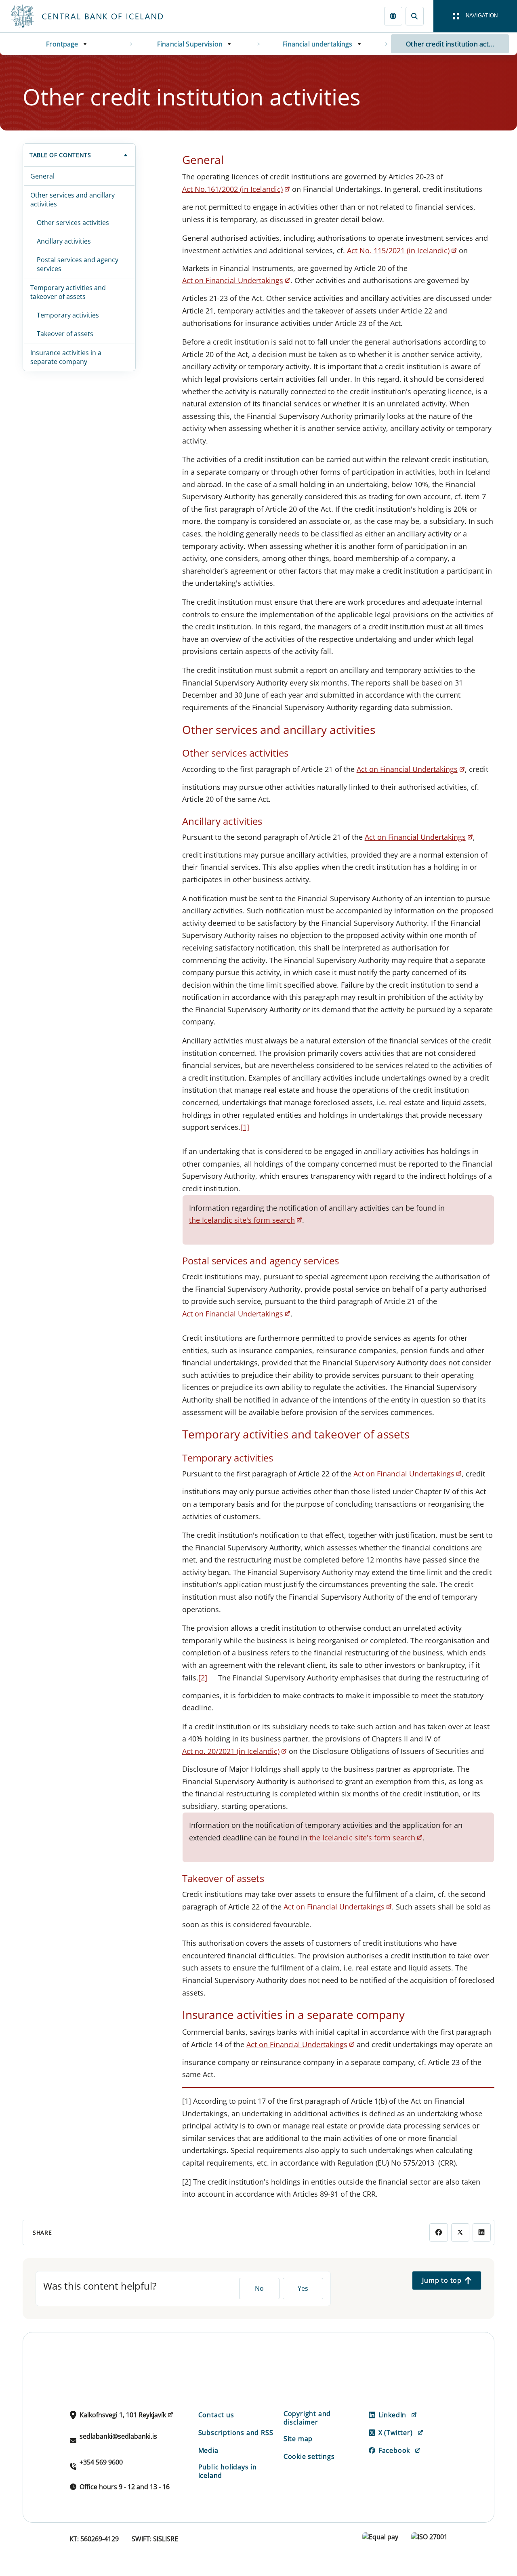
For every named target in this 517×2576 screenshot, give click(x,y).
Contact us (216, 2415)
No (259, 2288)
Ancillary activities (64, 241)
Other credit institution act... (450, 44)
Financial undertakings (317, 44)
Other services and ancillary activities (73, 200)
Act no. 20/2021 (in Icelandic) (231, 1751)
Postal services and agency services (78, 264)
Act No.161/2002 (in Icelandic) (232, 189)
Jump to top (442, 2280)
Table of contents (60, 155)
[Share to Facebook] (438, 2232)
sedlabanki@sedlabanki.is (118, 2436)
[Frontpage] (102, 16)
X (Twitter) (396, 2433)
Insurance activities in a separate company (66, 357)
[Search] (415, 16)
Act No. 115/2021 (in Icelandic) (398, 250)
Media (208, 2450)
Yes (303, 2288)
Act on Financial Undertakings (233, 280)
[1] (245, 1127)
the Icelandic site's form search (242, 1220)
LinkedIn (392, 2415)
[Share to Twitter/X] (460, 2232)
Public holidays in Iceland (228, 2471)
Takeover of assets (65, 334)
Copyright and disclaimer (307, 2418)
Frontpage (62, 44)
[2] (203, 1678)
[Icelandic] (393, 16)
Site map (298, 2439)
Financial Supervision (190, 44)
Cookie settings (309, 2456)
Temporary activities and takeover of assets (68, 292)
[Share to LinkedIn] (482, 2232)
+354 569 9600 (101, 2462)
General (42, 176)
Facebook (394, 2450)
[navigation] (475, 16)
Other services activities (73, 223)
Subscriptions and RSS (236, 2433)
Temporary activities (68, 315)
